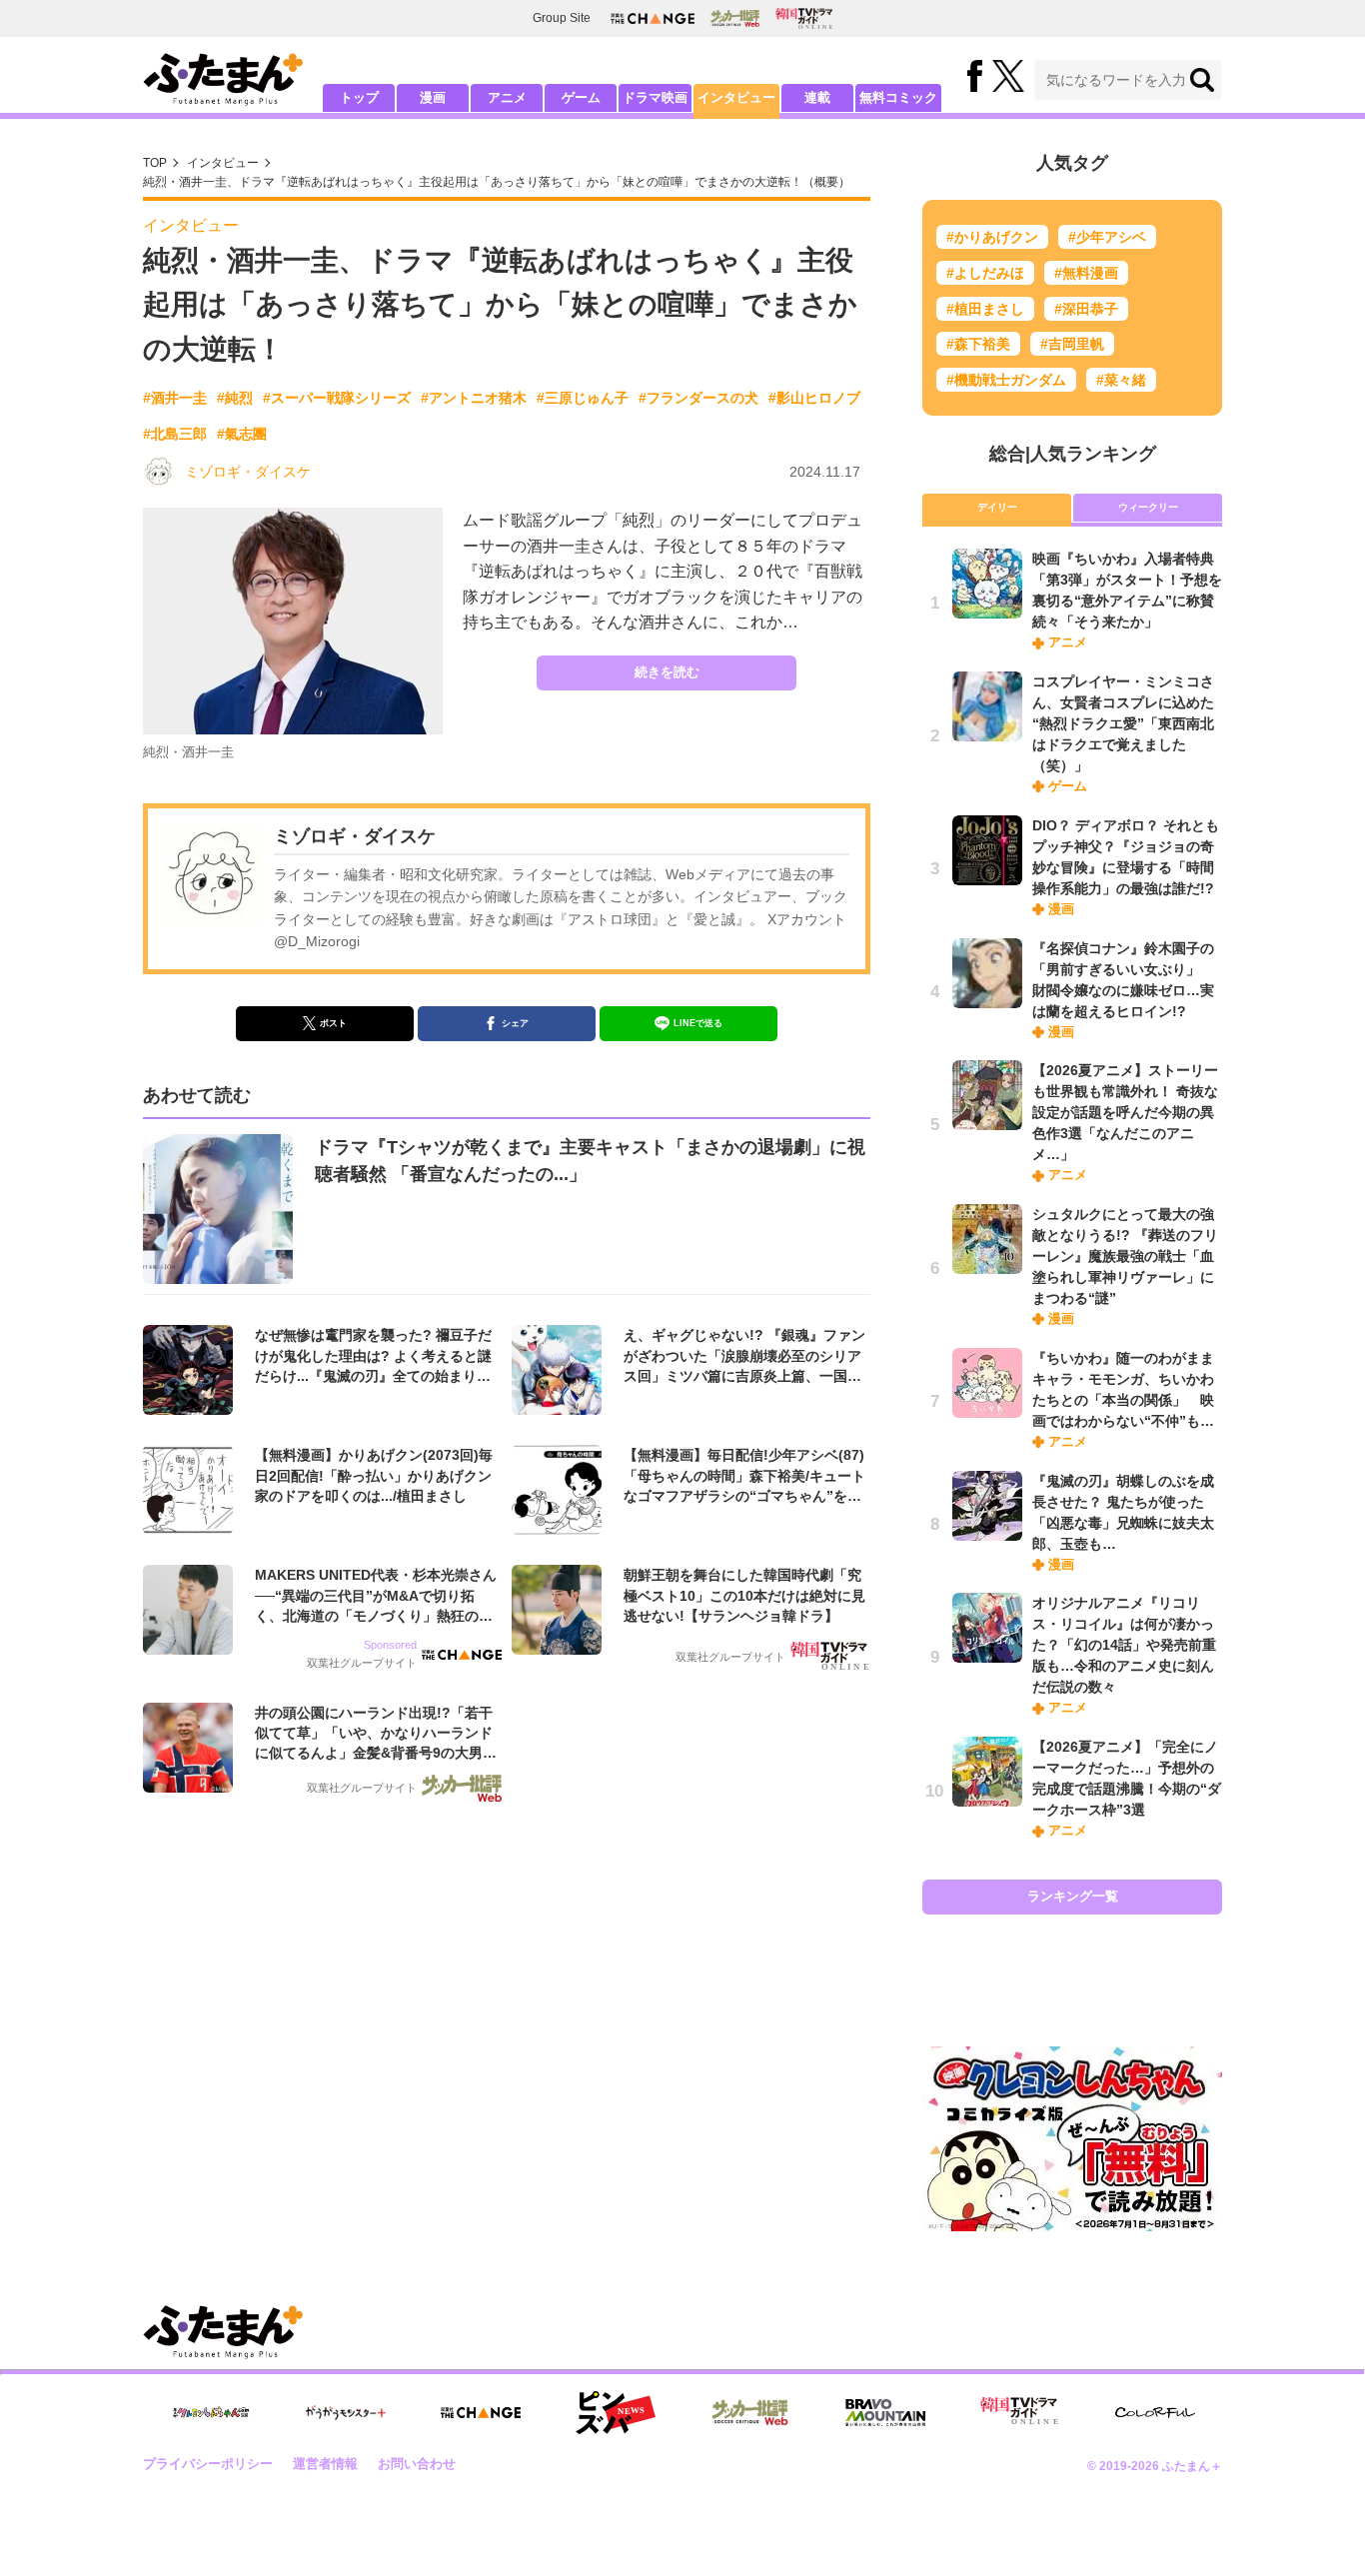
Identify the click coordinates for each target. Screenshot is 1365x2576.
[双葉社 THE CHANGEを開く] (653, 18)
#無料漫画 (1086, 273)
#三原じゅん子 (583, 398)
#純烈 (235, 398)
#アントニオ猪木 (474, 398)
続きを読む (667, 672)
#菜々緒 (1121, 380)
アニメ (507, 97)
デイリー (997, 507)
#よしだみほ (985, 273)
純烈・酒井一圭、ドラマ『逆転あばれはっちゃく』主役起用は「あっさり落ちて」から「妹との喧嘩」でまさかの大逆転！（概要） (497, 182)
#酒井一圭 (175, 398)
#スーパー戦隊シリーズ (337, 398)
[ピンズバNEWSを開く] (616, 2413)
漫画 (433, 97)
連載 (817, 97)
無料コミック (898, 97)
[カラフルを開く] (1155, 2413)
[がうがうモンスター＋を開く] (346, 2412)
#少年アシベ (1107, 237)
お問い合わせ (417, 2464)
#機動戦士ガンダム (1006, 380)
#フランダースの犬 (698, 398)
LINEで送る (698, 1023)
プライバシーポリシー (208, 2464)
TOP (155, 163)
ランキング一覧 (1073, 1896)
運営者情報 (325, 2464)
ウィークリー (1148, 507)
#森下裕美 (978, 344)
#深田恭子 (1086, 309)
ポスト (333, 1023)
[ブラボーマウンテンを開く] (885, 2413)
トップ (359, 97)
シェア (515, 1023)
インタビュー (736, 97)
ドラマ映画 (655, 97)
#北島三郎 (175, 434)
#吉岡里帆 (1072, 344)
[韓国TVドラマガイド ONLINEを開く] (804, 18)
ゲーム (581, 97)
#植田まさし (985, 309)
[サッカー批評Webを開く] (735, 18)
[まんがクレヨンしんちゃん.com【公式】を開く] (211, 2413)
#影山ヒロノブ (814, 398)
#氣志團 (242, 434)
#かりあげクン (992, 237)
